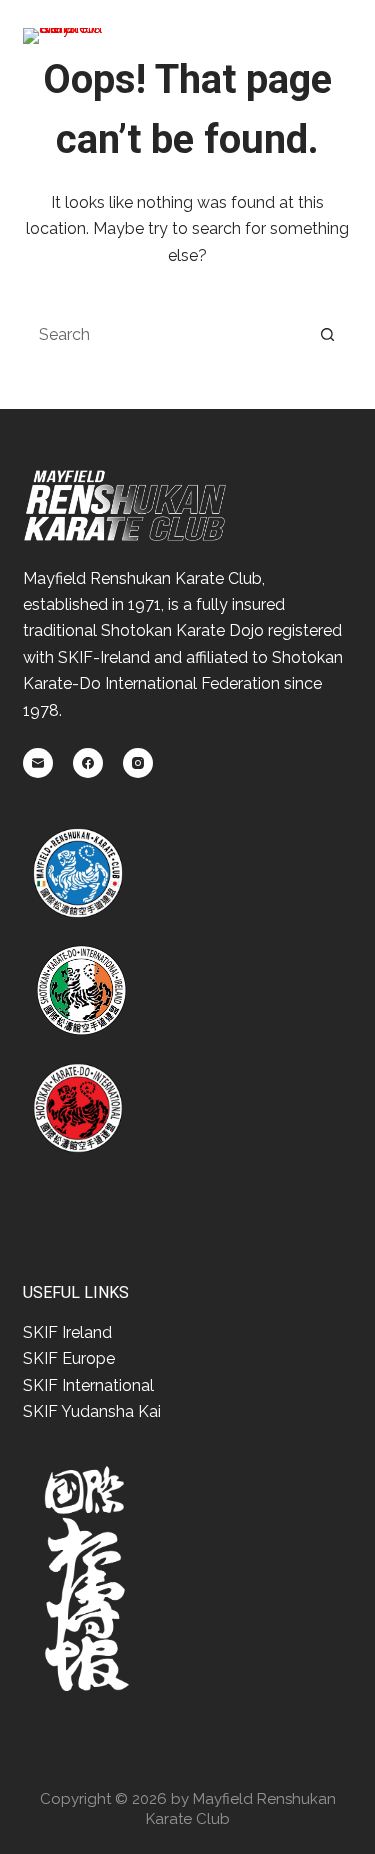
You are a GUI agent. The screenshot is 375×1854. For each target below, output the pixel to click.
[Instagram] (138, 763)
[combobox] (164, 334)
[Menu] (341, 39)
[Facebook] (88, 763)
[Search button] (328, 334)
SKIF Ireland (67, 1332)
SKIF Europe (69, 1358)
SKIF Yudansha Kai (92, 1411)
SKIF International (88, 1385)
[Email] (38, 763)
